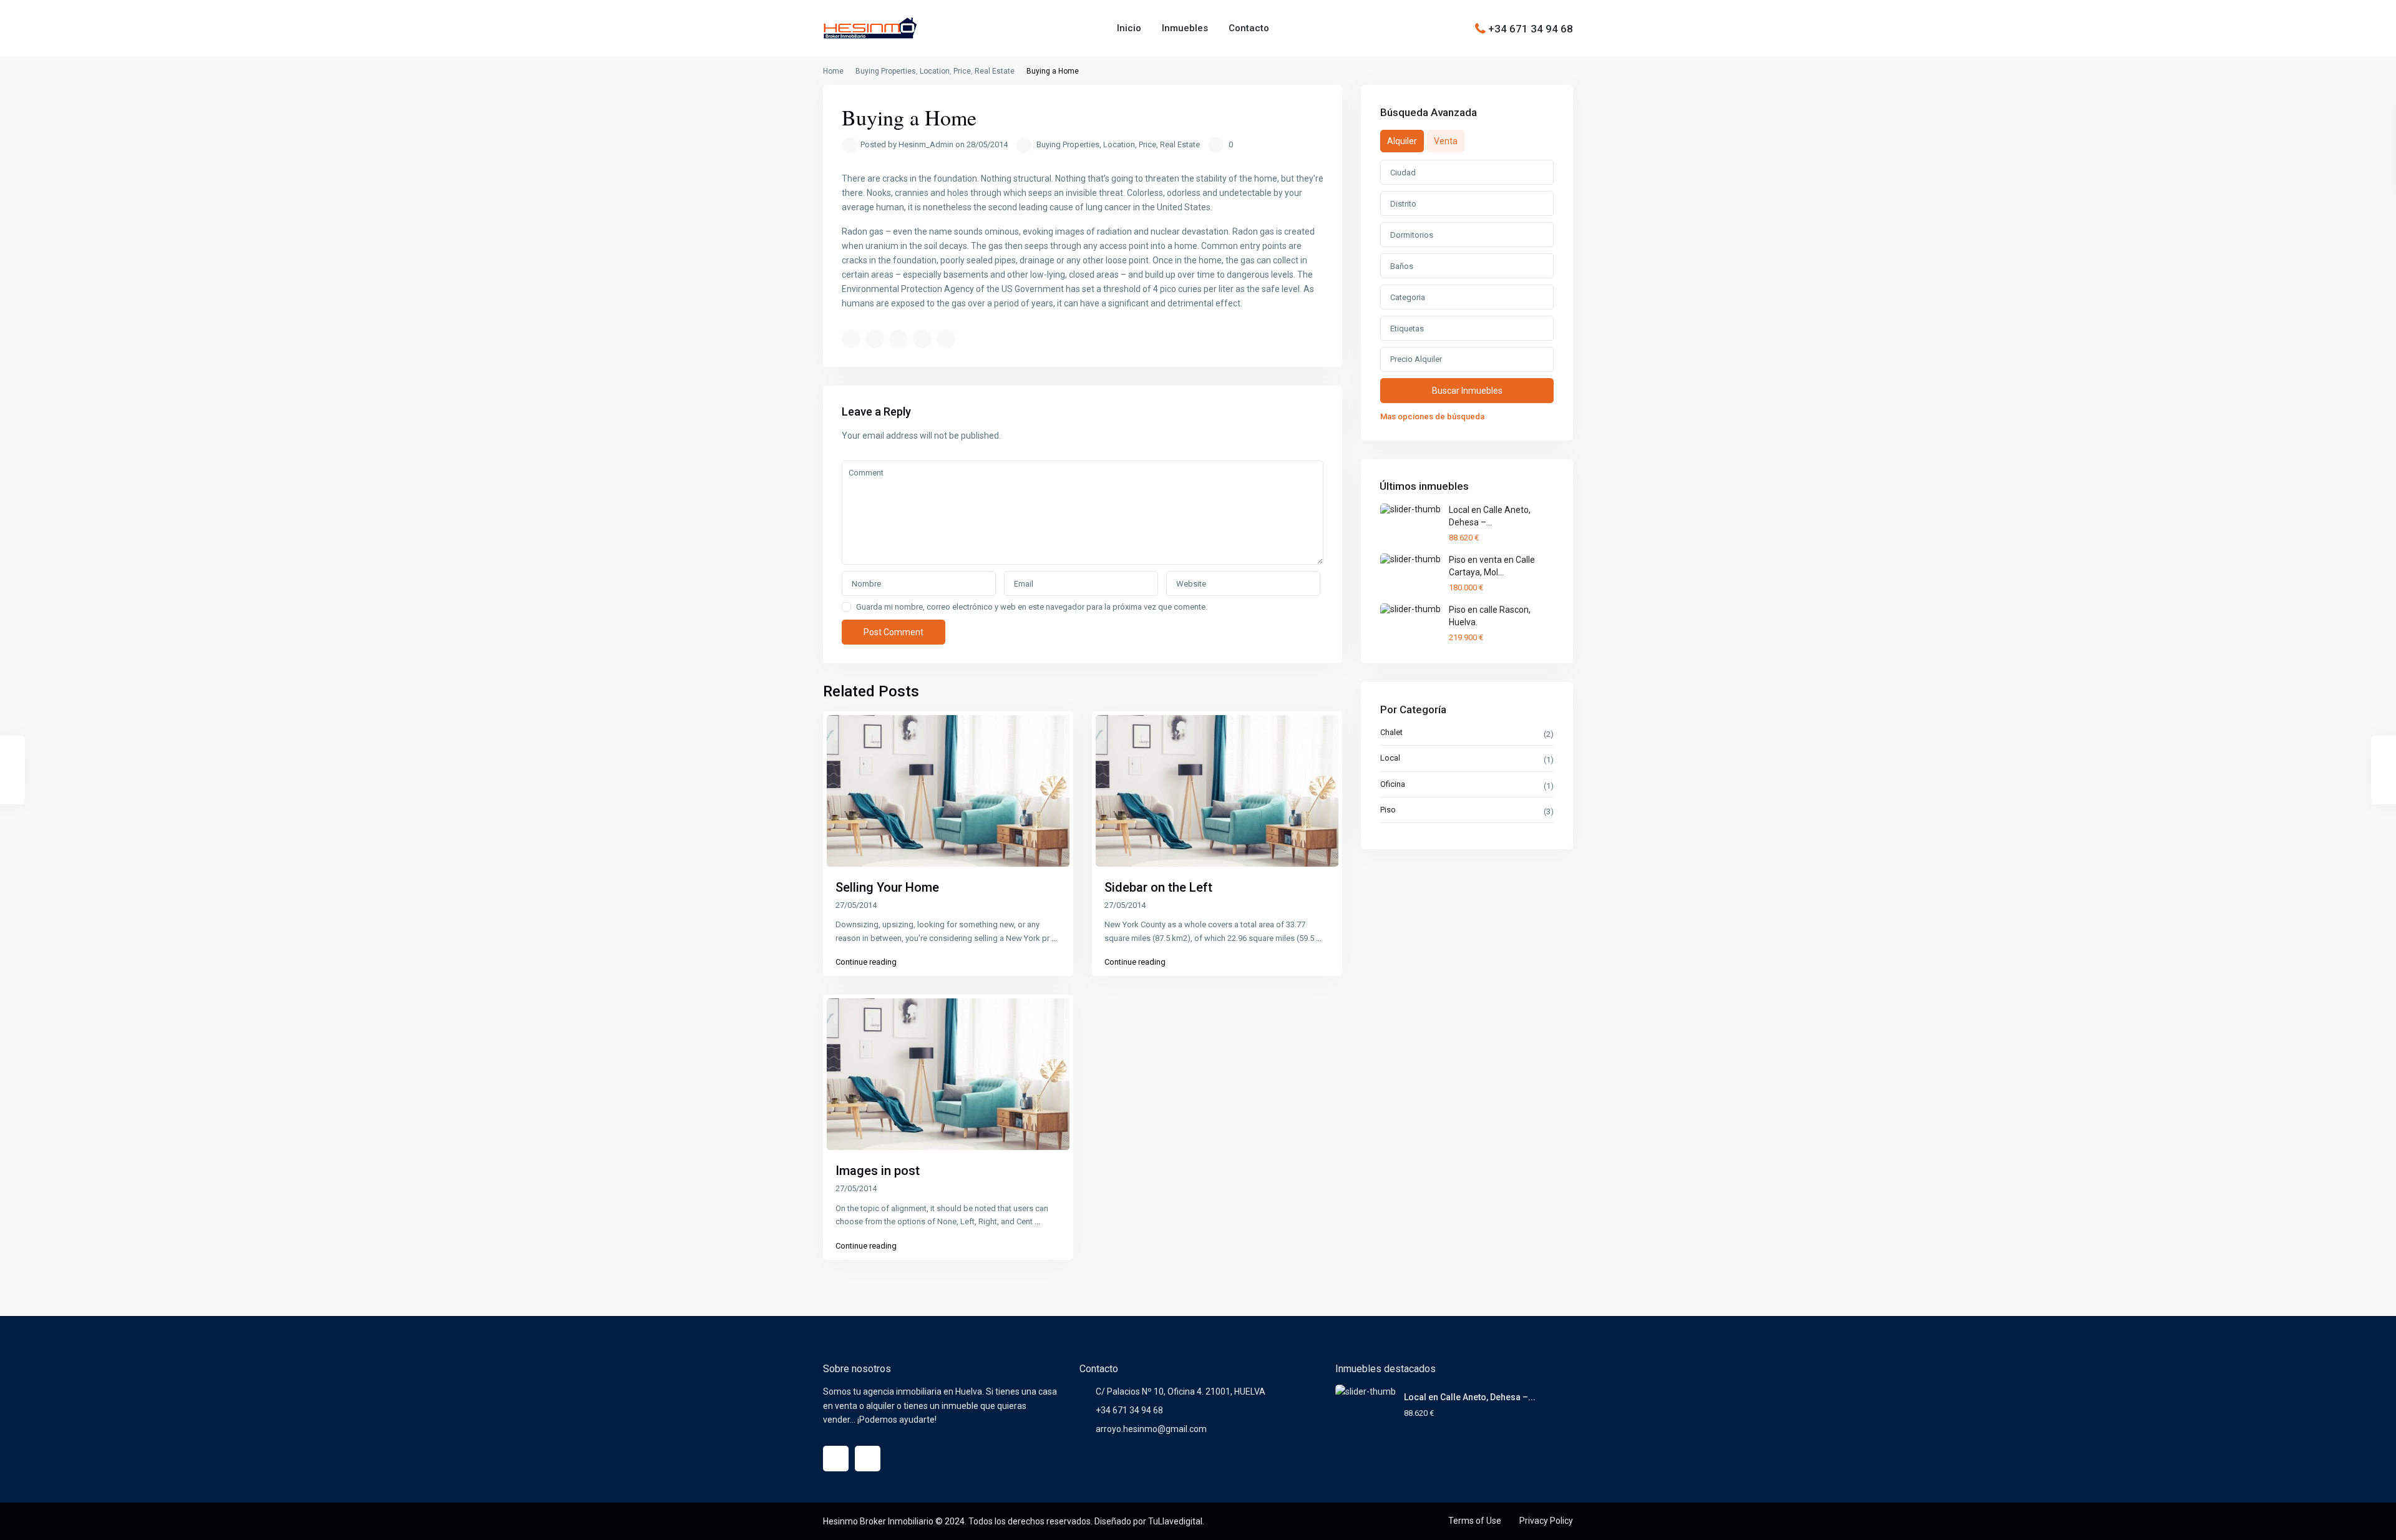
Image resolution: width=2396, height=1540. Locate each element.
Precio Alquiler (1416, 359)
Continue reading (866, 962)
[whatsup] (868, 1459)
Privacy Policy (1546, 1521)
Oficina (1393, 784)
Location (935, 71)
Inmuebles (1185, 28)
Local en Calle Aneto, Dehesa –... (1470, 1397)
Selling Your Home (887, 887)
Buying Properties (886, 71)
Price (962, 71)
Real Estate (995, 71)
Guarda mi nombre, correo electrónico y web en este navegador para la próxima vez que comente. (1032, 607)
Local (1390, 758)
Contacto (1249, 28)
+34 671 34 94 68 (1531, 28)
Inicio (1129, 28)
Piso (1388, 810)
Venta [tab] (1446, 141)
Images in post (878, 1171)
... (1054, 938)
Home (833, 71)
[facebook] (836, 1459)
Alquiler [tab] (1402, 141)
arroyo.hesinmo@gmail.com (1151, 1429)
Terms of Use (1475, 1521)
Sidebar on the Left (1158, 887)
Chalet (1391, 732)
